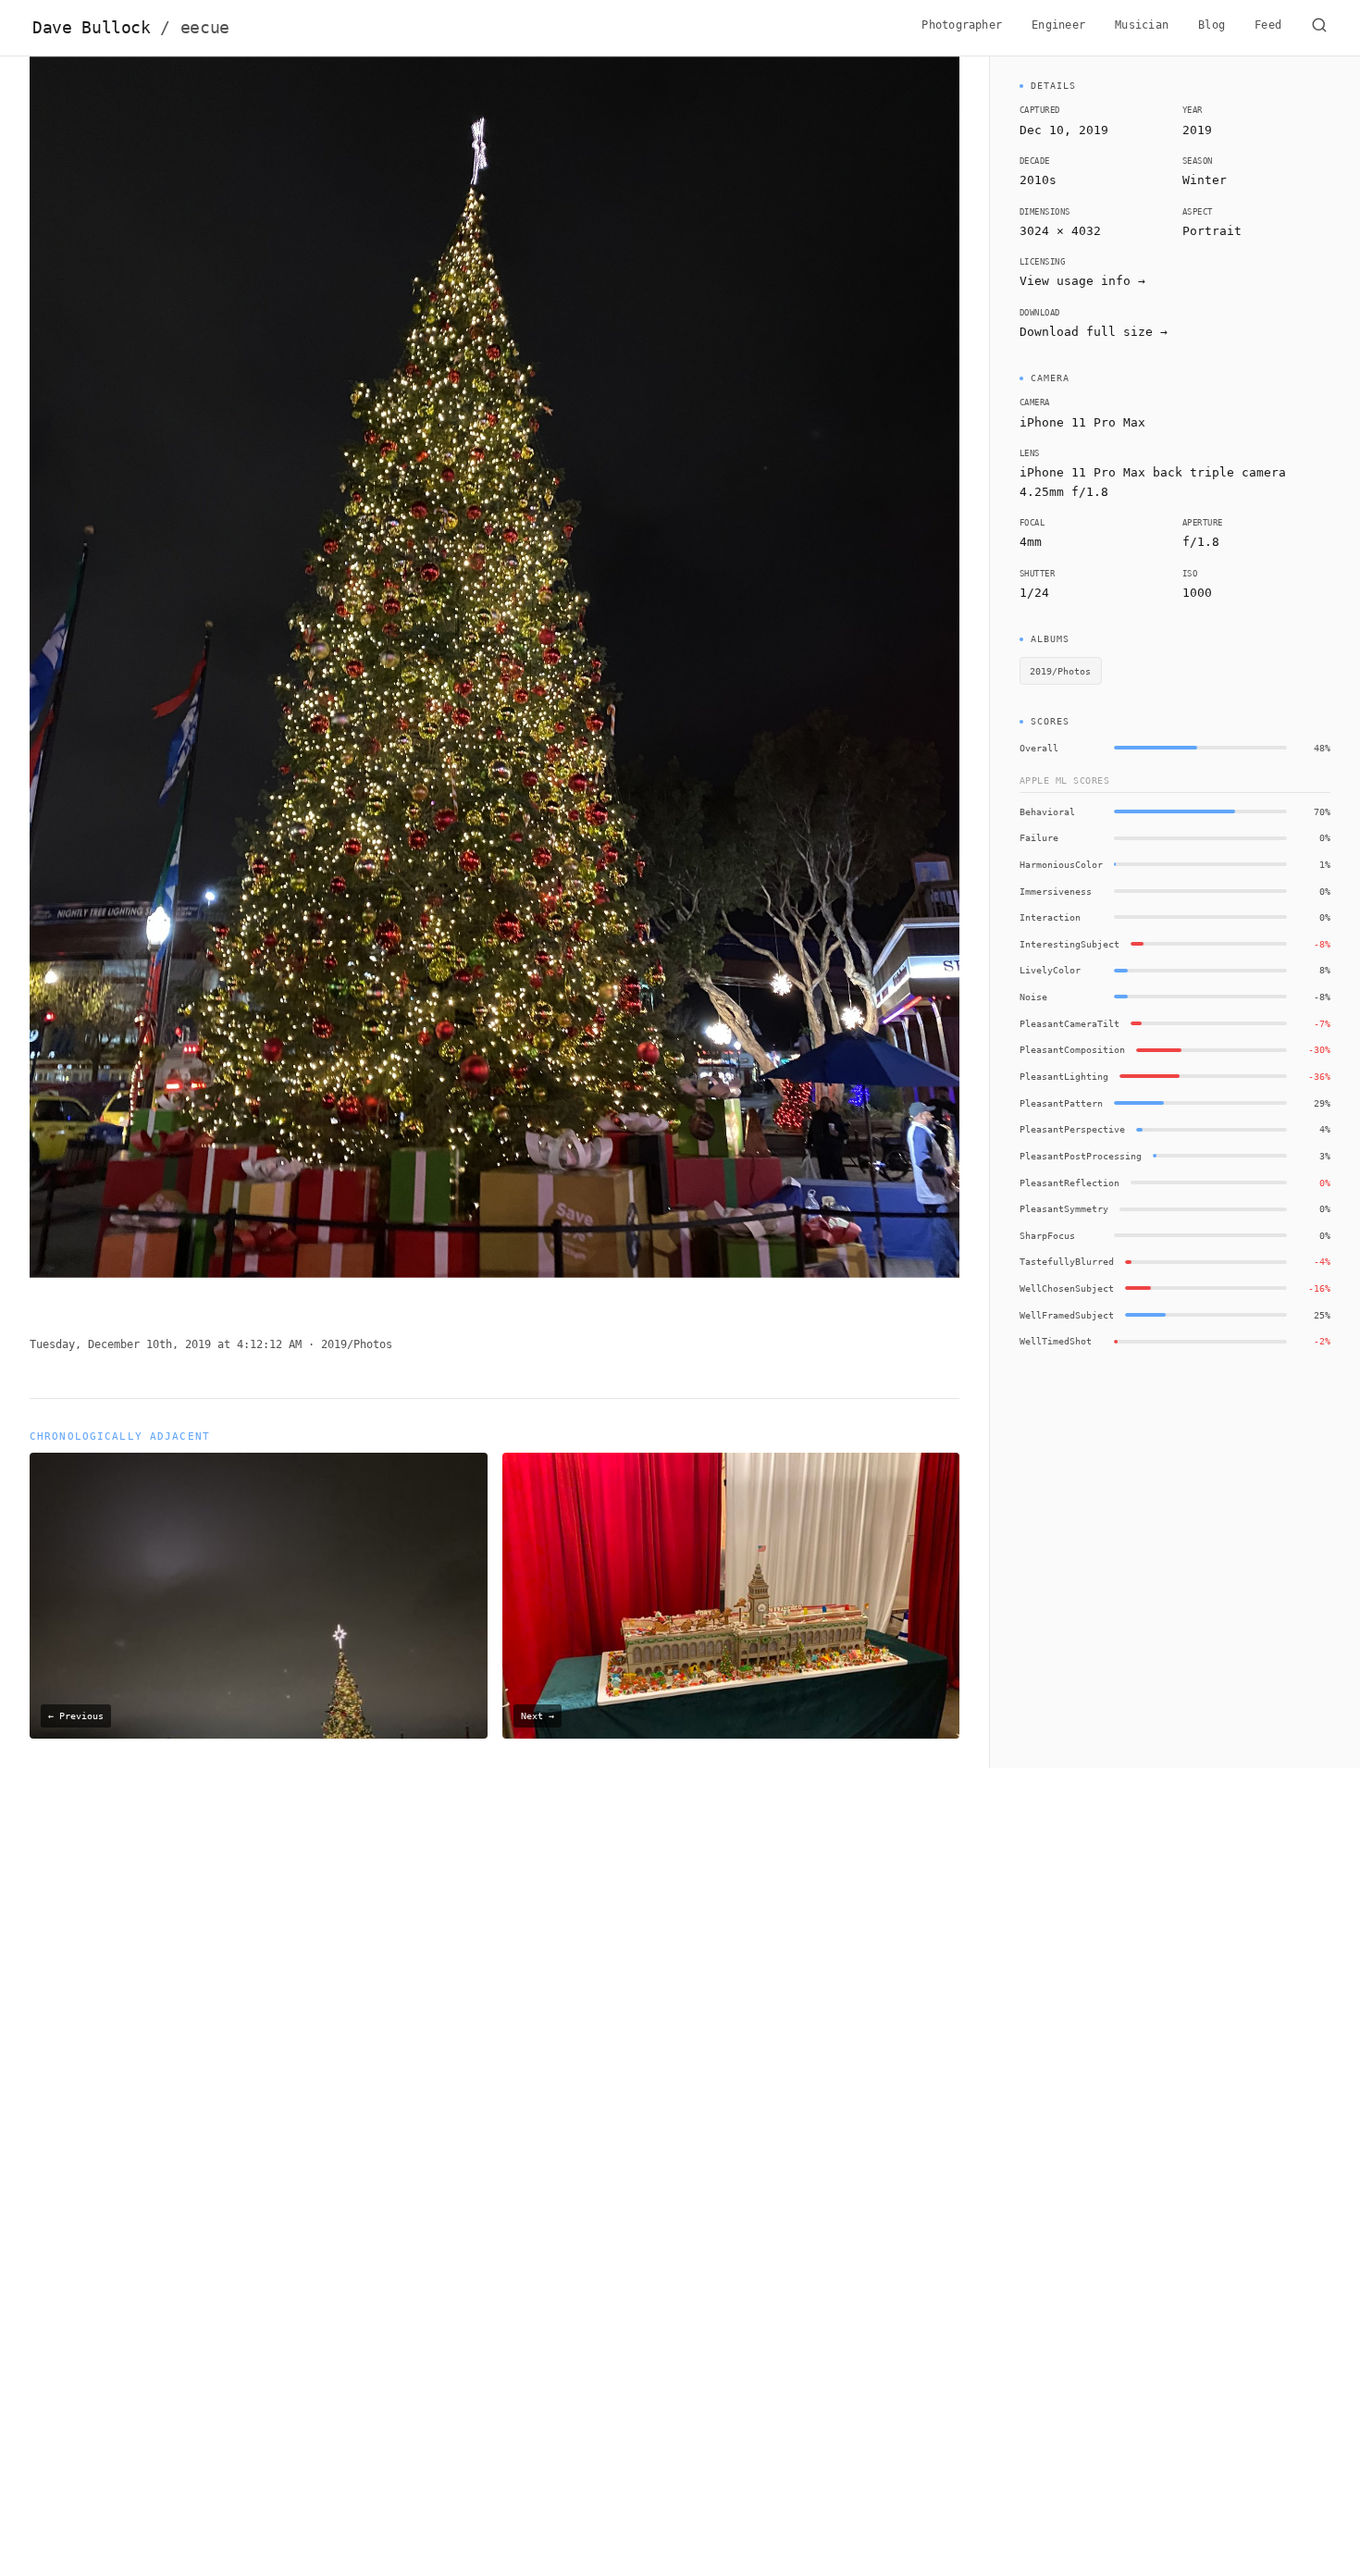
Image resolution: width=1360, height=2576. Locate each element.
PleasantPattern (1061, 1103)
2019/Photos (357, 1344)
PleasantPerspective (1072, 1129)
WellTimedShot (1056, 1341)
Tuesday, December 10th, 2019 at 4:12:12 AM (166, 1344)
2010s (1038, 180)
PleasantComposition (1072, 1049)
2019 (1197, 130)
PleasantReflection (1069, 1183)
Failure (1039, 837)
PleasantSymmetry (1064, 1208)
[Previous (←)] (123, 681)
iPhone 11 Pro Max (1082, 422)
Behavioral (1047, 811)
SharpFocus (1047, 1235)
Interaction (1050, 917)
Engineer (1058, 25)
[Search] (1319, 28)
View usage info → (1082, 281)
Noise (1033, 997)
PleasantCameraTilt (1069, 1023)
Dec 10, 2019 (1064, 130)
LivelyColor (1050, 970)
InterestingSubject (1069, 944)
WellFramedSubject (1067, 1315)
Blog (1212, 25)
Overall (1039, 748)
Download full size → (1094, 332)
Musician (1142, 25)
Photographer (962, 25)
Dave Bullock (131, 28)
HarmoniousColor (1061, 864)
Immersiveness (1056, 891)
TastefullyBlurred (1067, 1261)
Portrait (1212, 231)
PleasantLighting (1064, 1076)
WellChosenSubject (1067, 1288)
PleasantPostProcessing (1081, 1156)
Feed (1268, 25)
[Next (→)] (866, 681)
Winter (1205, 180)
